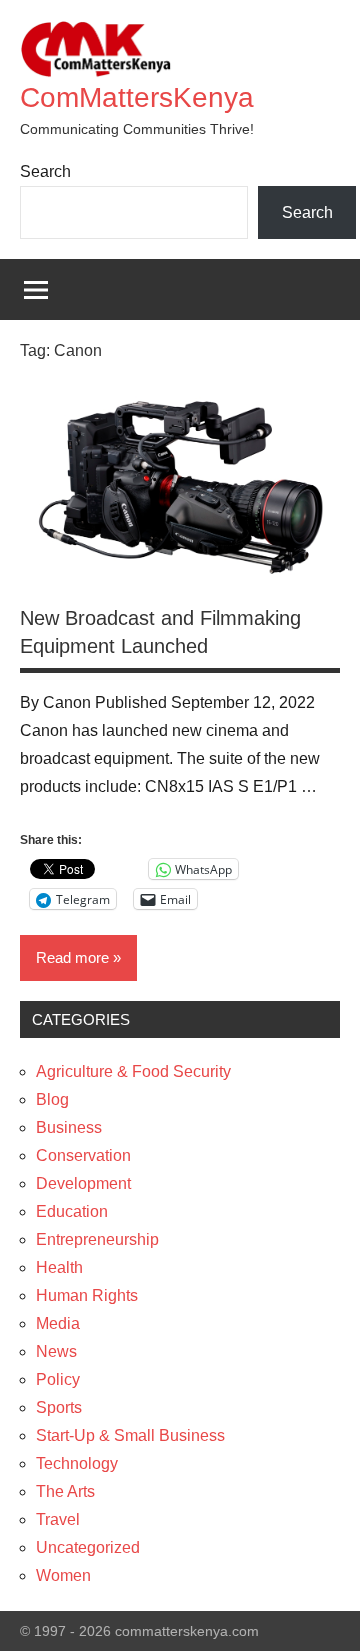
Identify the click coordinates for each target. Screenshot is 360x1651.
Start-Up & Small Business (130, 1435)
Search (45, 171)
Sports (59, 1407)
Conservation (83, 1155)
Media (58, 1323)
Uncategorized (88, 1547)
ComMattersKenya (137, 97)
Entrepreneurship (97, 1239)
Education (72, 1211)
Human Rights (87, 1295)
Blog (52, 1099)
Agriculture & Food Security (133, 1071)
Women (63, 1575)
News (56, 1351)
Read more (72, 957)
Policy (58, 1379)
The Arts (65, 1491)
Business (69, 1127)
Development (83, 1183)
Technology (77, 1463)
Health (59, 1267)
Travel (58, 1519)
